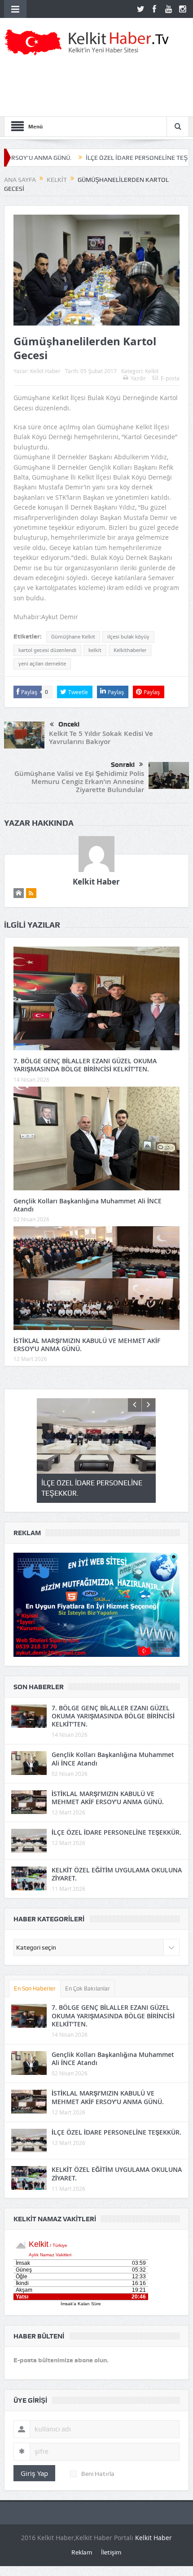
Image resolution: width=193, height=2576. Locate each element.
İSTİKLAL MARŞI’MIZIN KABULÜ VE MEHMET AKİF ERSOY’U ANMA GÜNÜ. (87, 1345)
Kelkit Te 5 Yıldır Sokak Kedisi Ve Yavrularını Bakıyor (101, 738)
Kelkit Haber (45, 371)
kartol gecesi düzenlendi (47, 650)
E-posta (170, 378)
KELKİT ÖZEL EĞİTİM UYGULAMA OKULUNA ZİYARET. (117, 1874)
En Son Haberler (35, 1988)
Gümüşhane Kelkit (73, 637)
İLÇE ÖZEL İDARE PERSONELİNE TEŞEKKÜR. (100, 158)
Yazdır (138, 378)
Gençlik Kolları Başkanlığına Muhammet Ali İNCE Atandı (88, 1205)
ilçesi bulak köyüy (128, 637)
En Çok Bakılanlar (88, 1988)
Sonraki (123, 765)
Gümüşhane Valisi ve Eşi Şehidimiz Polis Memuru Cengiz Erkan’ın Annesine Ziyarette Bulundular (79, 782)
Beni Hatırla (98, 2474)
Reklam (82, 2552)
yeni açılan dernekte (42, 664)
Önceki (69, 724)
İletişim (111, 2552)
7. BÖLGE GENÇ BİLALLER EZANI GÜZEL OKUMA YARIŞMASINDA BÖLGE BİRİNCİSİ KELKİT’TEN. (85, 1065)
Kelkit (152, 371)
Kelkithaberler (130, 650)
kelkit (95, 650)
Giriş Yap (34, 2473)
